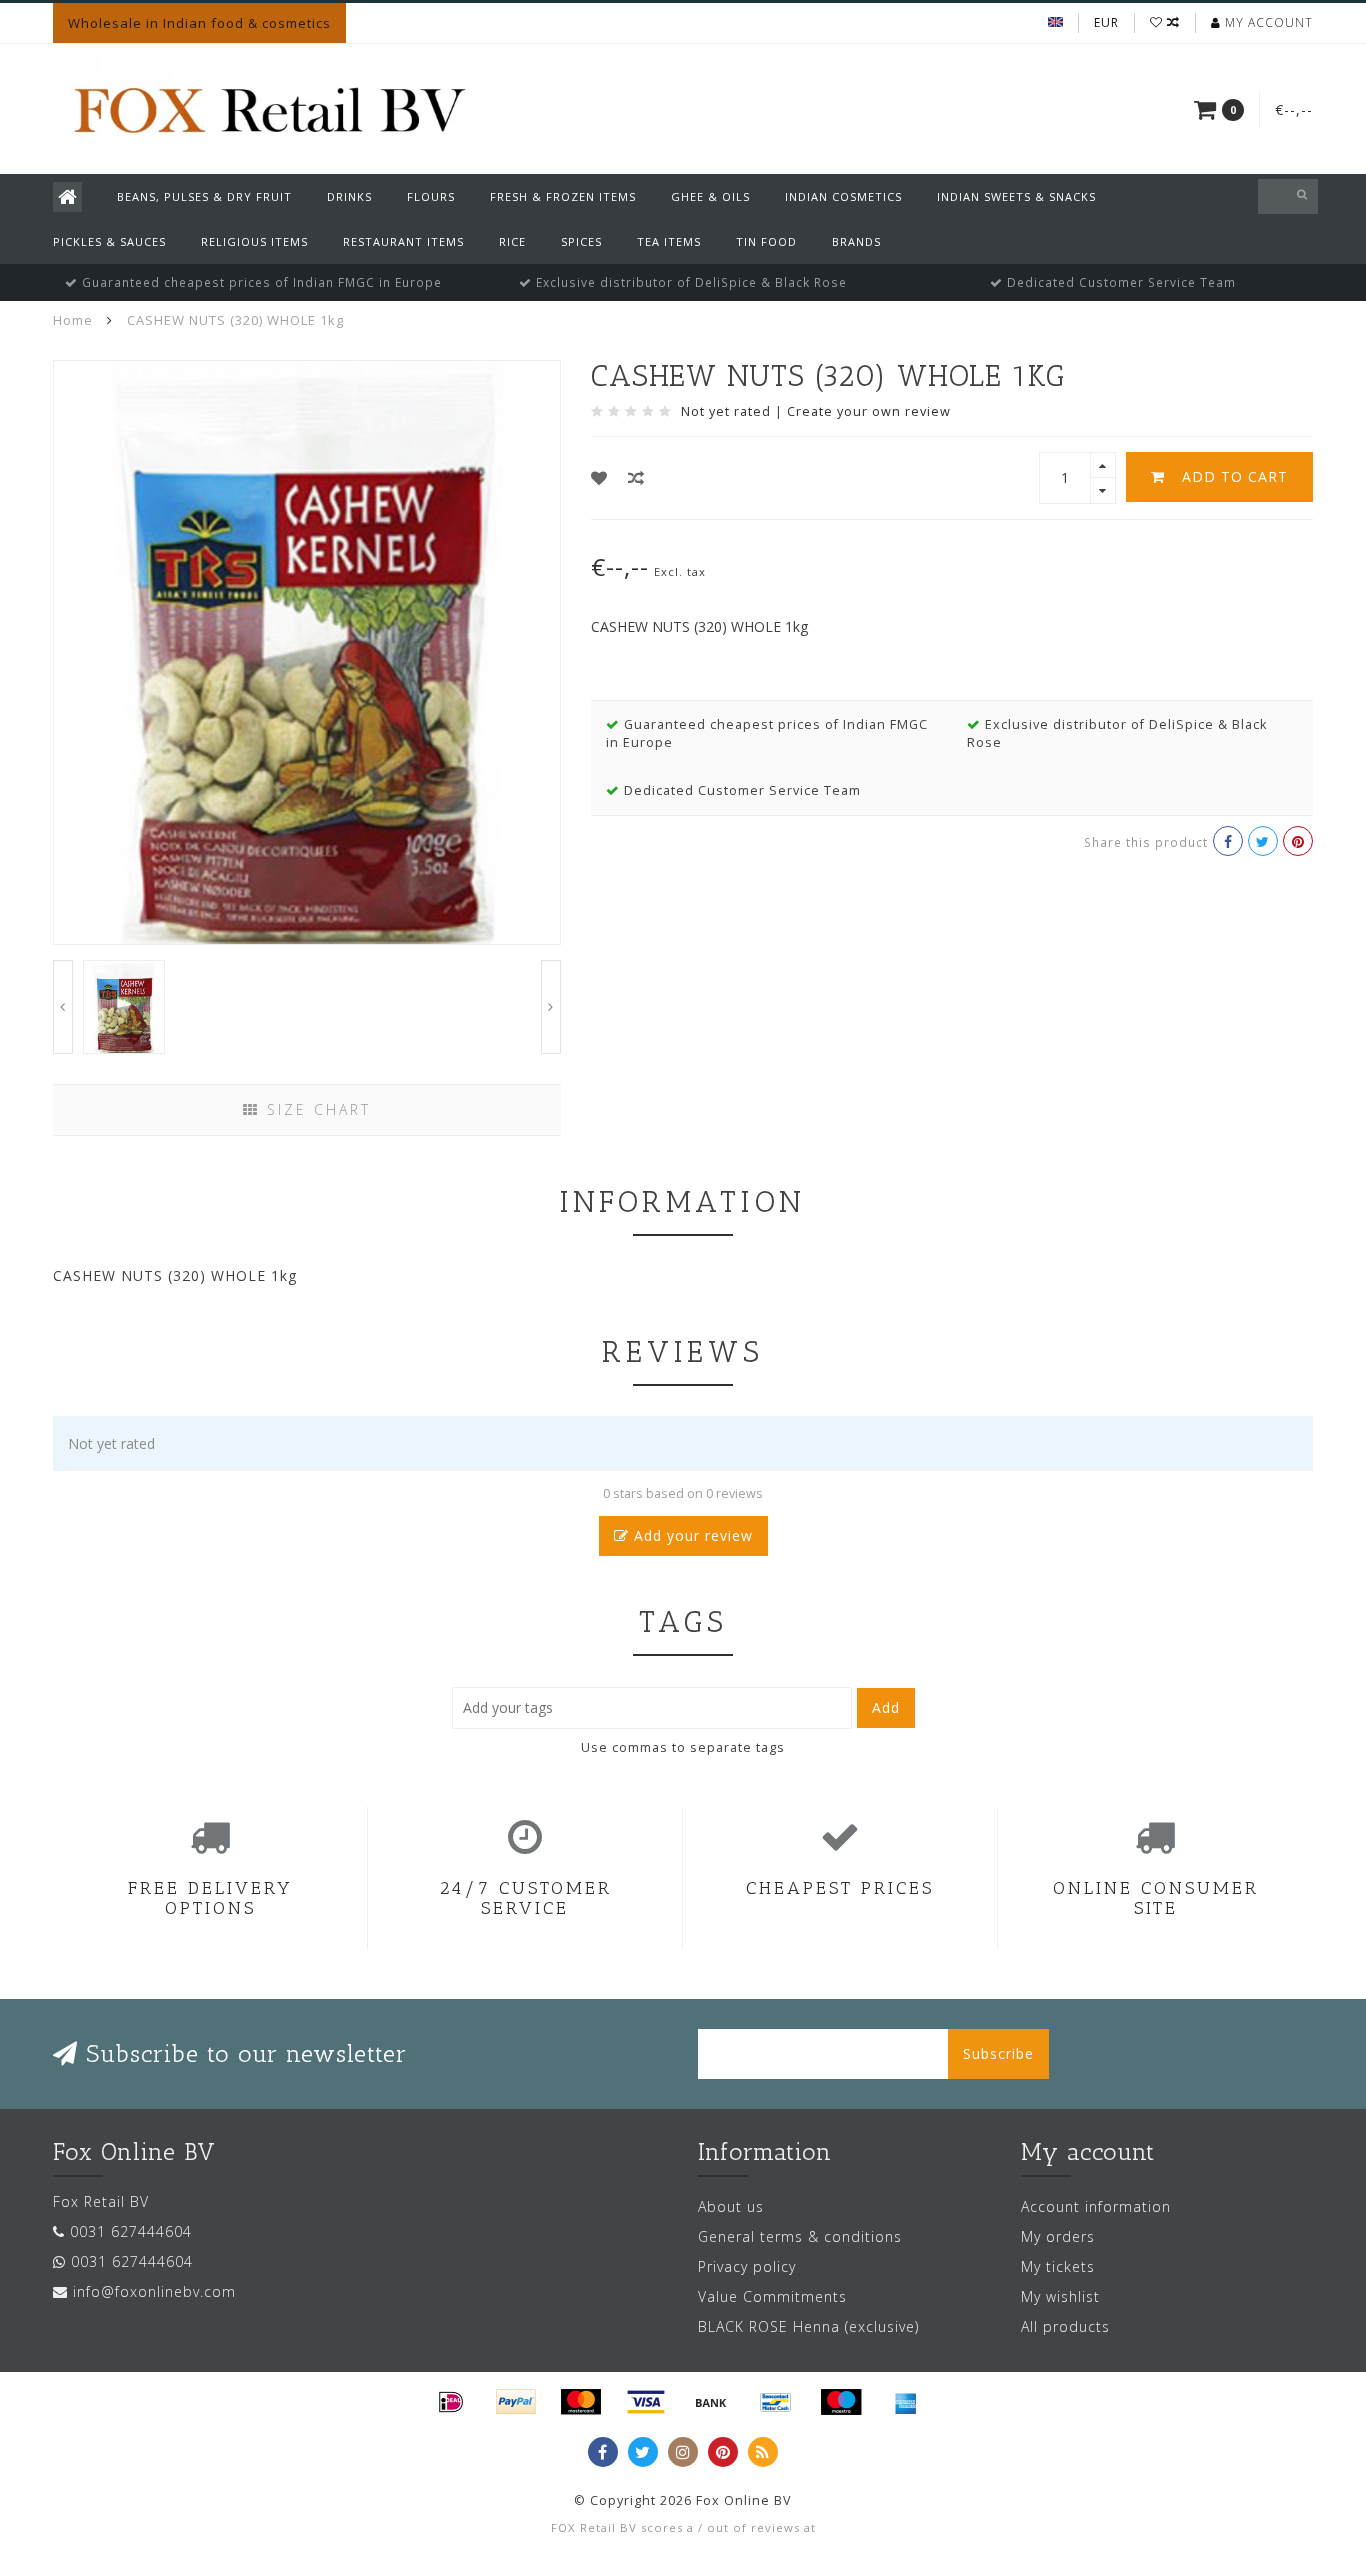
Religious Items (254, 241)
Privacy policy (747, 2266)
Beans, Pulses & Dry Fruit (204, 196)
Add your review (691, 1535)
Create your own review (869, 411)
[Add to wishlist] (599, 478)
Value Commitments (772, 2296)
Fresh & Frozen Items (563, 196)
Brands (856, 241)
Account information (1096, 2206)
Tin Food (766, 241)
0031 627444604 (131, 2231)
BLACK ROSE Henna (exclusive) (808, 2326)
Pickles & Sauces (109, 241)
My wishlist (1060, 2296)
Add (886, 1707)
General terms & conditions (800, 2236)
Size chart (315, 1109)
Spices (581, 241)
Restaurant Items (403, 241)
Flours (431, 196)
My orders (1058, 2236)
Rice (512, 241)
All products (1065, 2326)
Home (73, 320)
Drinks (349, 196)
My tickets (1058, 2266)
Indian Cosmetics (843, 196)
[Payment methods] (451, 2402)
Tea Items (669, 241)
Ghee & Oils (710, 196)
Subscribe (998, 2053)
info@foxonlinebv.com (154, 2291)
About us (731, 2206)
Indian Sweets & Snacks (1016, 196)
